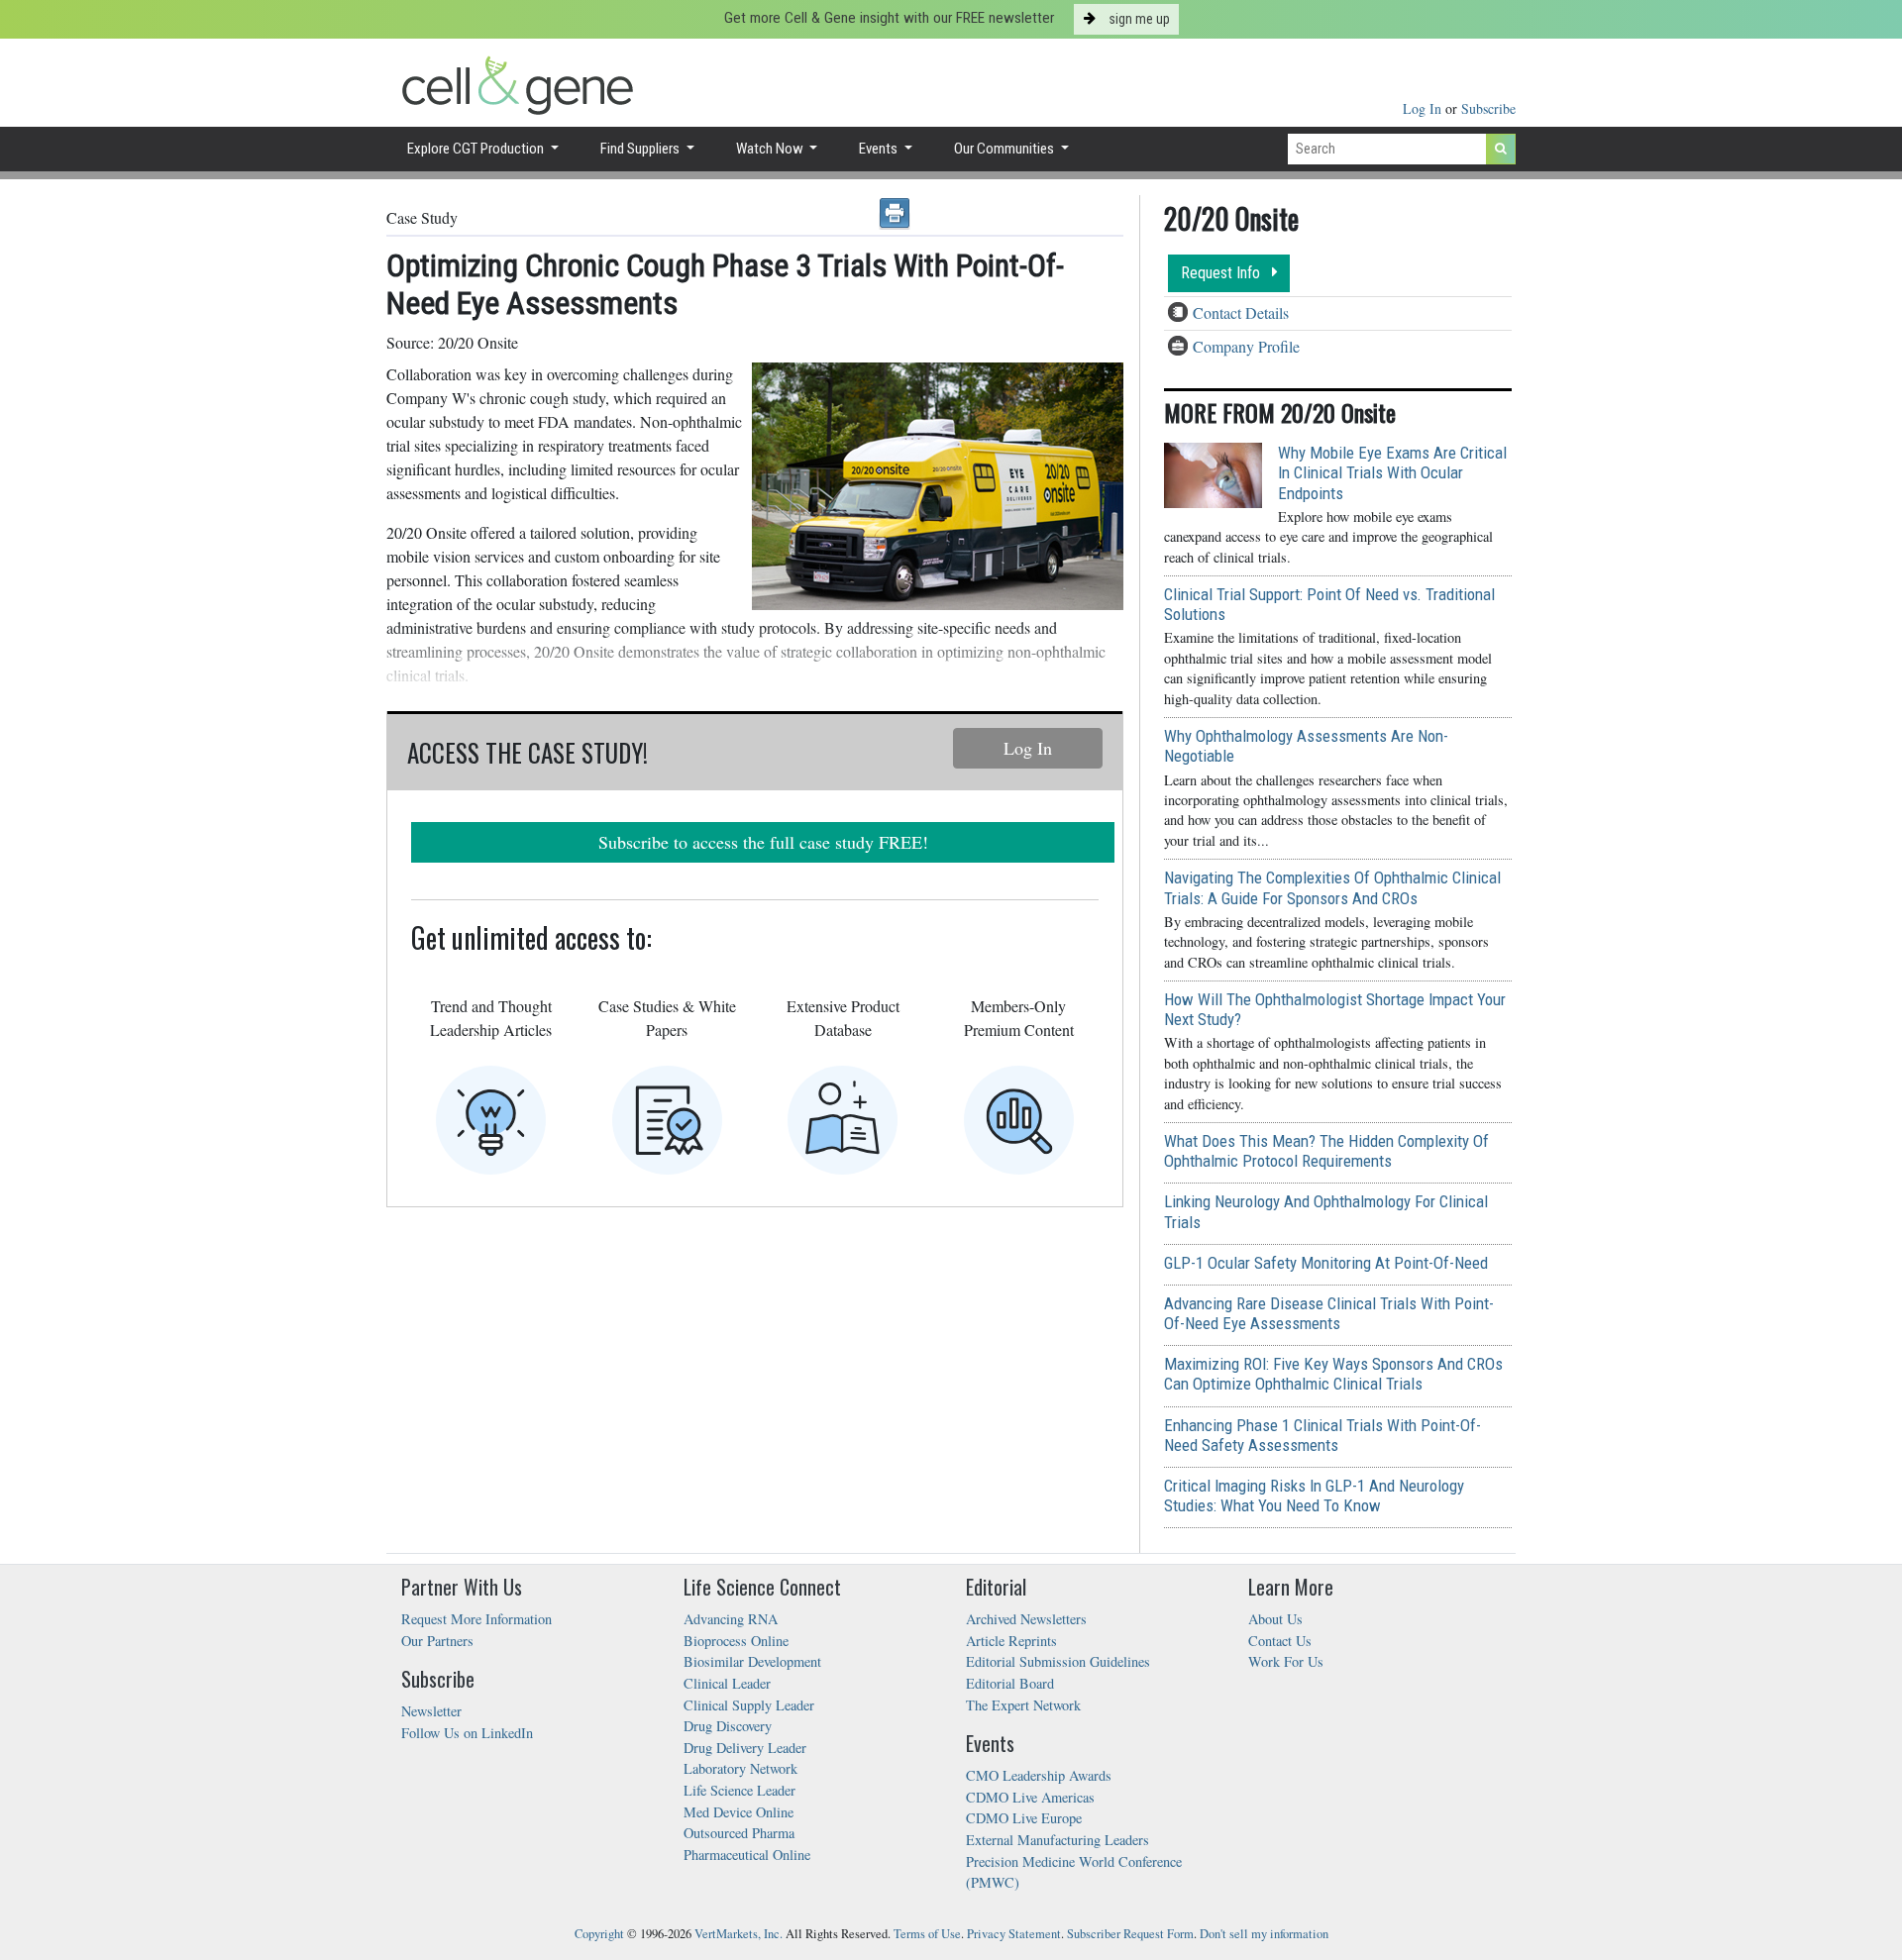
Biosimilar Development (752, 1661)
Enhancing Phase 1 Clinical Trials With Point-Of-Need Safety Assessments (1322, 1435)
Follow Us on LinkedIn (467, 1733)
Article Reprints (1011, 1641)
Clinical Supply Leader (749, 1705)
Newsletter (431, 1711)
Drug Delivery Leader (745, 1748)
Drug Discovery (728, 1726)
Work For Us (1286, 1661)
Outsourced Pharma (739, 1833)
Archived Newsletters (1026, 1619)
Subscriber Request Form (1130, 1934)
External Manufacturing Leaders (1057, 1840)
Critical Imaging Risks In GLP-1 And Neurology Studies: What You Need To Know (1314, 1496)
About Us (1275, 1619)
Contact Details (1241, 312)
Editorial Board (1010, 1683)
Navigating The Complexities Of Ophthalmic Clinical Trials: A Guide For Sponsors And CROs (1332, 887)
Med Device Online (739, 1812)
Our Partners (437, 1641)
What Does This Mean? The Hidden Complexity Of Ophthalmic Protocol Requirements (1326, 1151)
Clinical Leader (727, 1683)
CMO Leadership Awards (1039, 1775)
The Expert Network (1023, 1705)
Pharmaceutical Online (747, 1855)
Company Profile (1246, 346)
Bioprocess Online (736, 1641)
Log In (1424, 108)
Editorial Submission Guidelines (1058, 1661)
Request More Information (476, 1619)
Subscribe (1488, 108)
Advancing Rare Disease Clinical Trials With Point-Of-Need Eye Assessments (1329, 1313)
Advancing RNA (731, 1619)
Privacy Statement (1014, 1934)
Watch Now (771, 149)
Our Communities (1005, 149)
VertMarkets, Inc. (739, 1934)
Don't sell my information (1264, 1934)
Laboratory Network (740, 1768)
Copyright (599, 1934)
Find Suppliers (641, 149)
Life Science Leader (740, 1790)
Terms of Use (927, 1934)
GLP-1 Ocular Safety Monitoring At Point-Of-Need (1326, 1263)
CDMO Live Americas (1030, 1797)
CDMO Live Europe (1024, 1818)
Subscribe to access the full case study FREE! (763, 842)
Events (880, 149)
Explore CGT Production (477, 149)
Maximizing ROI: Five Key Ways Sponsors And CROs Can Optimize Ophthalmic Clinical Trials (1333, 1374)
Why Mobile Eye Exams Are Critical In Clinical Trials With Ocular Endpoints (1392, 472)
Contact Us (1280, 1641)
